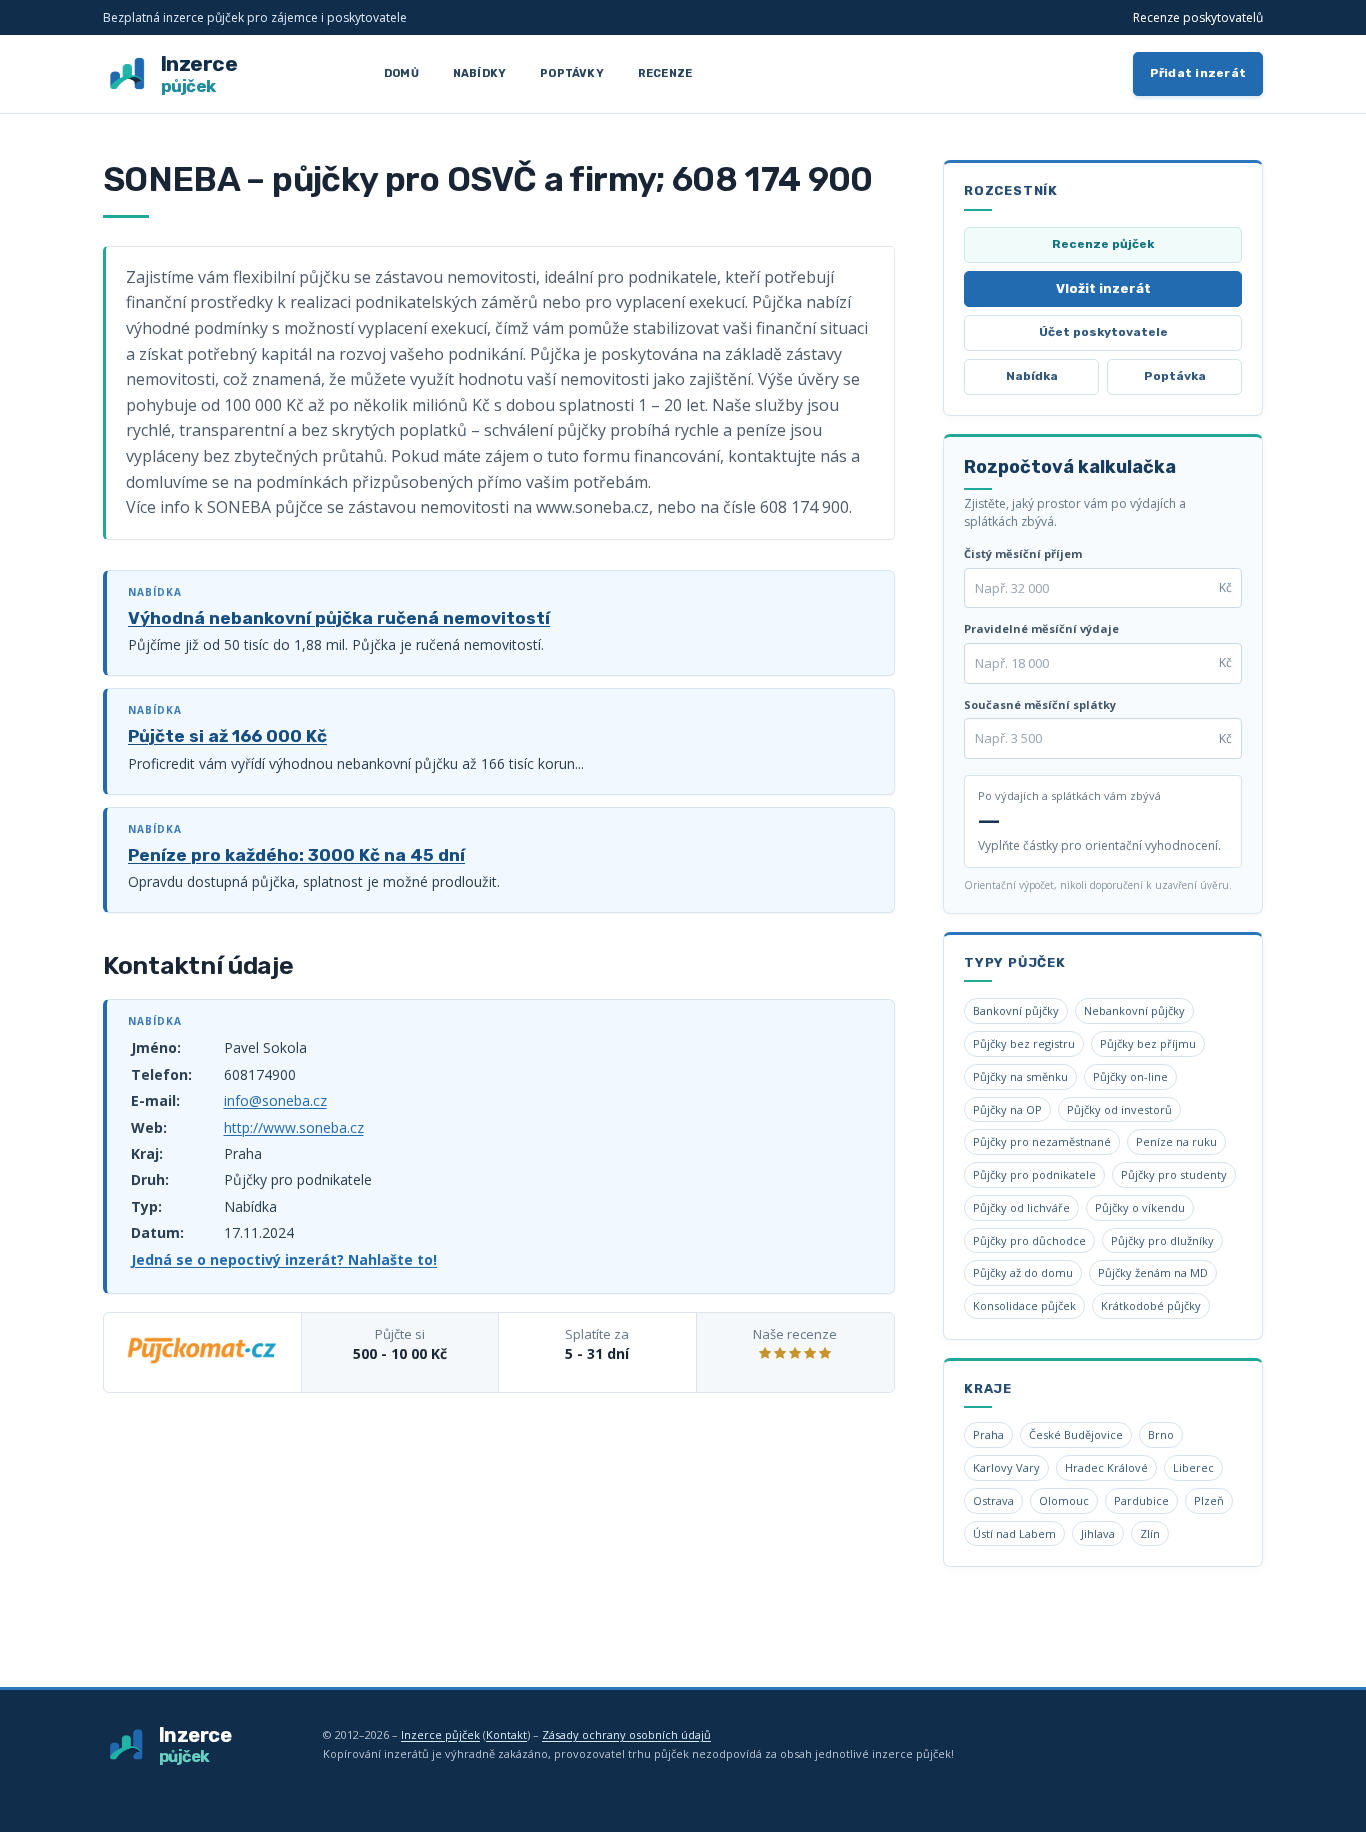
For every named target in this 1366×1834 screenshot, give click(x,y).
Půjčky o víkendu (1140, 1207)
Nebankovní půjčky (1134, 1010)
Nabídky (479, 73)
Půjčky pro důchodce (1029, 1240)
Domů (401, 73)
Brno (1161, 1434)
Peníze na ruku (1176, 1141)
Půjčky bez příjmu (1148, 1043)
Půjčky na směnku (1020, 1076)
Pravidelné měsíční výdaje (1041, 628)
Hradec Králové (1106, 1467)
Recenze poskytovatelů (1198, 17)
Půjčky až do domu (1023, 1272)
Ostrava (993, 1500)
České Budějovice (1076, 1434)
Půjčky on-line (1130, 1076)
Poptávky (572, 73)
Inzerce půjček (440, 1734)
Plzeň (1209, 1500)
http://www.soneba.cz (294, 1127)
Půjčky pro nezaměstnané (1042, 1141)
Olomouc (1064, 1500)
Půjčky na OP (1007, 1109)
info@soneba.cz (275, 1100)
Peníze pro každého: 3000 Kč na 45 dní (296, 855)
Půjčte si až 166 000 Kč (227, 736)
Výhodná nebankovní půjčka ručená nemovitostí (339, 618)
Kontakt (506, 1734)
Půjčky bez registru (1024, 1043)
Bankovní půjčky (1016, 1010)
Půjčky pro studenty (1174, 1174)
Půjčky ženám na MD (1153, 1272)
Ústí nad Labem (1014, 1533)
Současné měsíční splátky (1040, 704)
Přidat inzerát (1198, 73)
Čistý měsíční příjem (1023, 553)
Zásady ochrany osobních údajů (626, 1734)
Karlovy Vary (1006, 1467)
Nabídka (1032, 376)
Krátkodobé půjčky (1151, 1305)
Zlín (1150, 1533)
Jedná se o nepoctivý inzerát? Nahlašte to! (284, 1259)
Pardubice (1141, 1500)
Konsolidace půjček (1024, 1305)
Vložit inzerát (1103, 288)
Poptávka (1175, 376)
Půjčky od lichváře (1021, 1207)
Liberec (1193, 1467)
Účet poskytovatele (1103, 332)
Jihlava (1098, 1533)
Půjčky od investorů (1119, 1109)
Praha (988, 1434)
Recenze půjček (1103, 244)
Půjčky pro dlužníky (1162, 1240)
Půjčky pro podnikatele (1034, 1174)
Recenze (665, 73)
